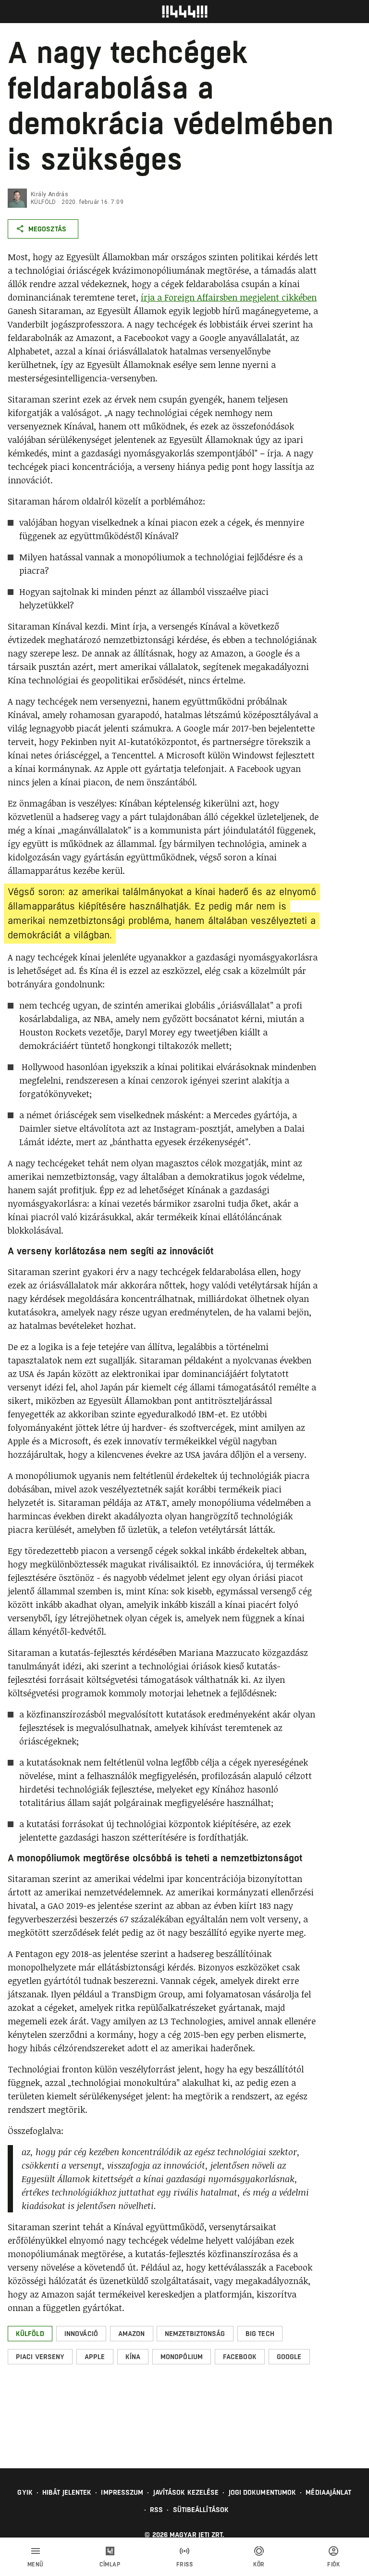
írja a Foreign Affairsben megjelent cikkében (229, 297)
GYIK (25, 2492)
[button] (30, 2334)
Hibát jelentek (67, 2492)
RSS (156, 2510)
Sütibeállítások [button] (201, 2510)
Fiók (333, 2564)
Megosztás (47, 229)
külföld (43, 202)
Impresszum (122, 2492)
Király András (49, 194)
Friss (185, 2564)
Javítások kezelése (186, 2492)
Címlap (110, 2564)
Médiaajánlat (328, 2492)
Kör (259, 2564)
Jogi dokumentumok (263, 2492)
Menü (36, 2564)
